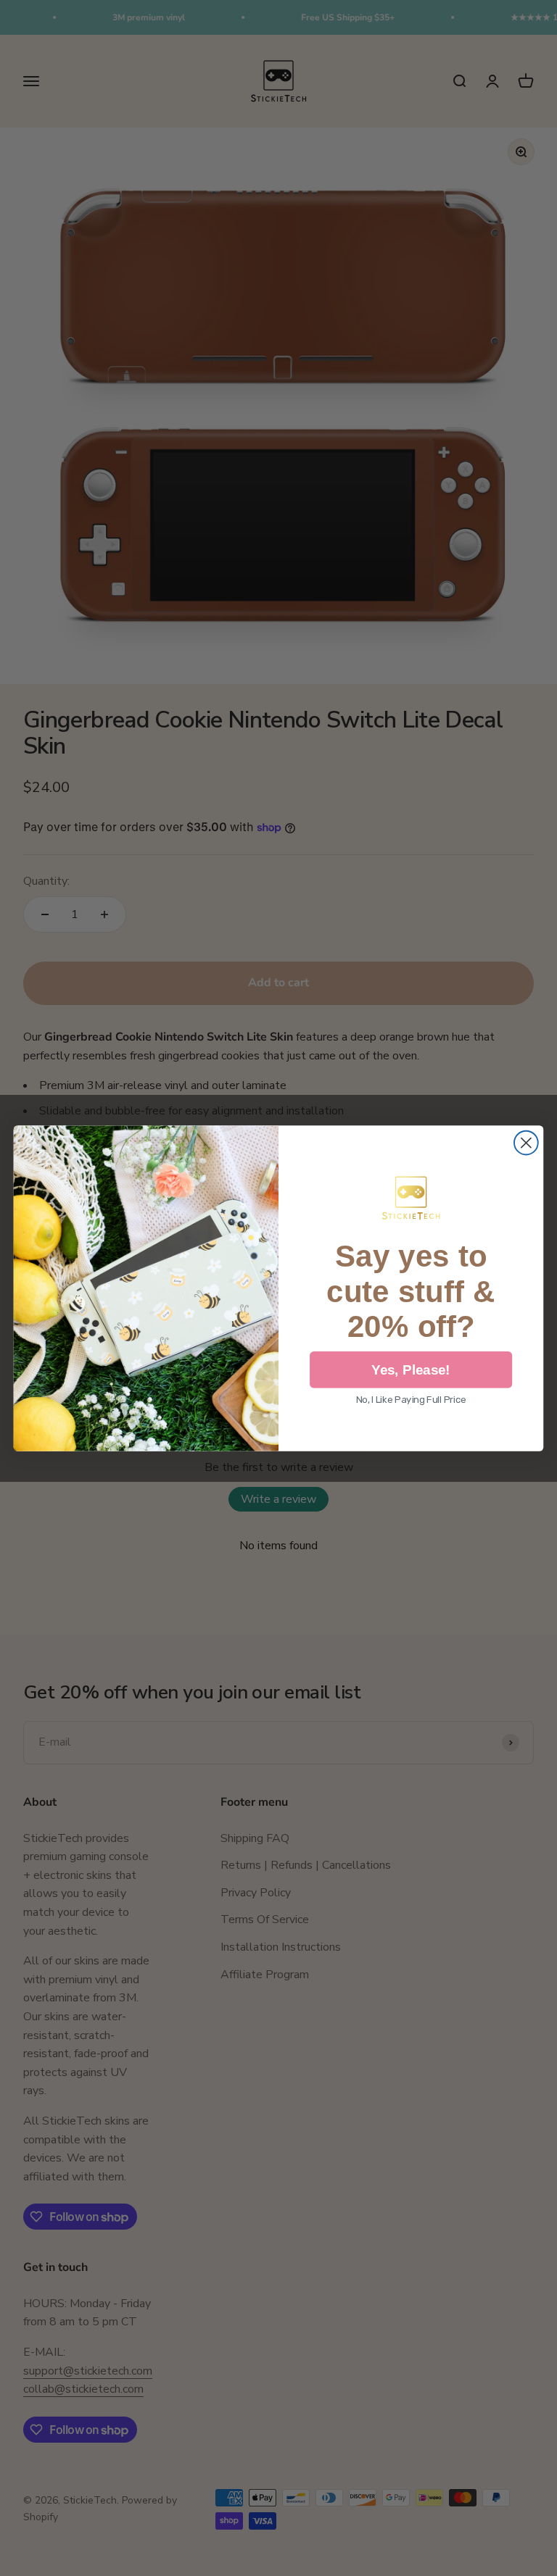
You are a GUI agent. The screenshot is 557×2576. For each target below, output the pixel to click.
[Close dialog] (526, 1142)
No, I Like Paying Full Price (411, 1400)
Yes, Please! (411, 1370)
